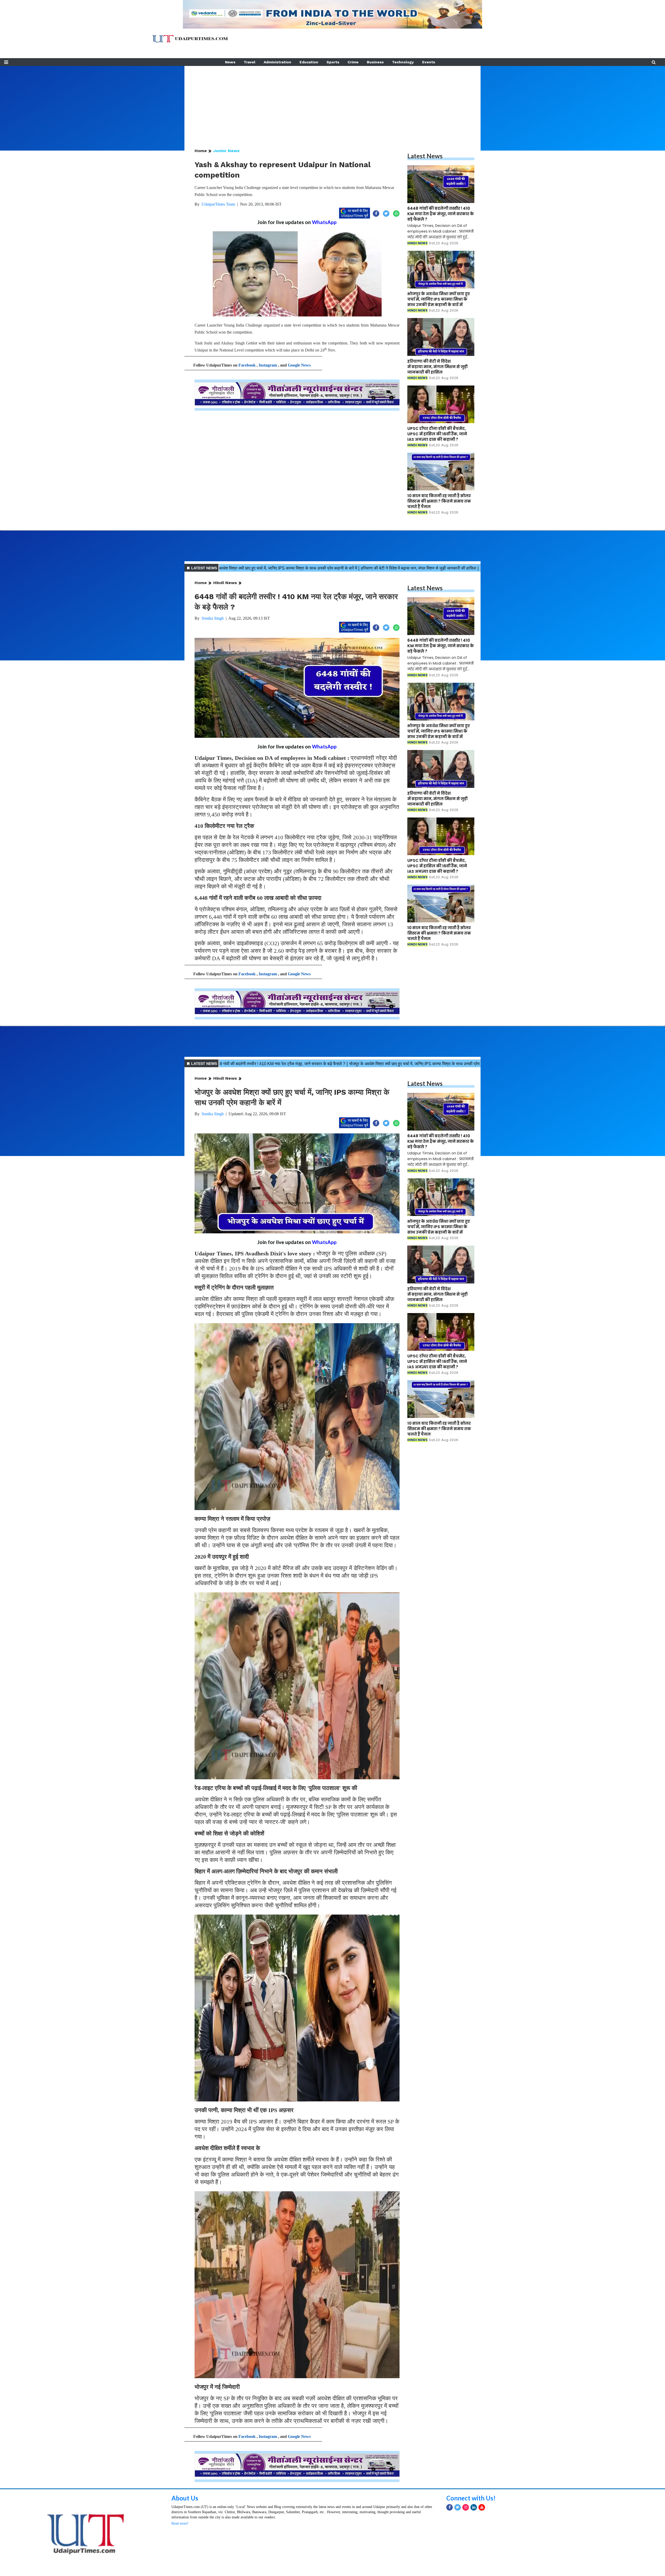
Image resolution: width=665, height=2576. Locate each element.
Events (429, 62)
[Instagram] (466, 2507)
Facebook (247, 365)
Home (201, 151)
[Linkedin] (474, 2507)
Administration (277, 62)
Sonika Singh (213, 618)
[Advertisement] (332, 102)
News (230, 62)
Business (375, 62)
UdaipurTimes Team (218, 204)
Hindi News (225, 583)
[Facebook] (450, 2507)
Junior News (226, 151)
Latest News (425, 156)
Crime (353, 62)
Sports (333, 62)
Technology (403, 62)
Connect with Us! (471, 2498)
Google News (299, 365)
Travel (250, 62)
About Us (185, 2498)
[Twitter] (458, 2507)
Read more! (180, 2523)
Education (309, 62)
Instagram (268, 365)
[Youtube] (482, 2507)
